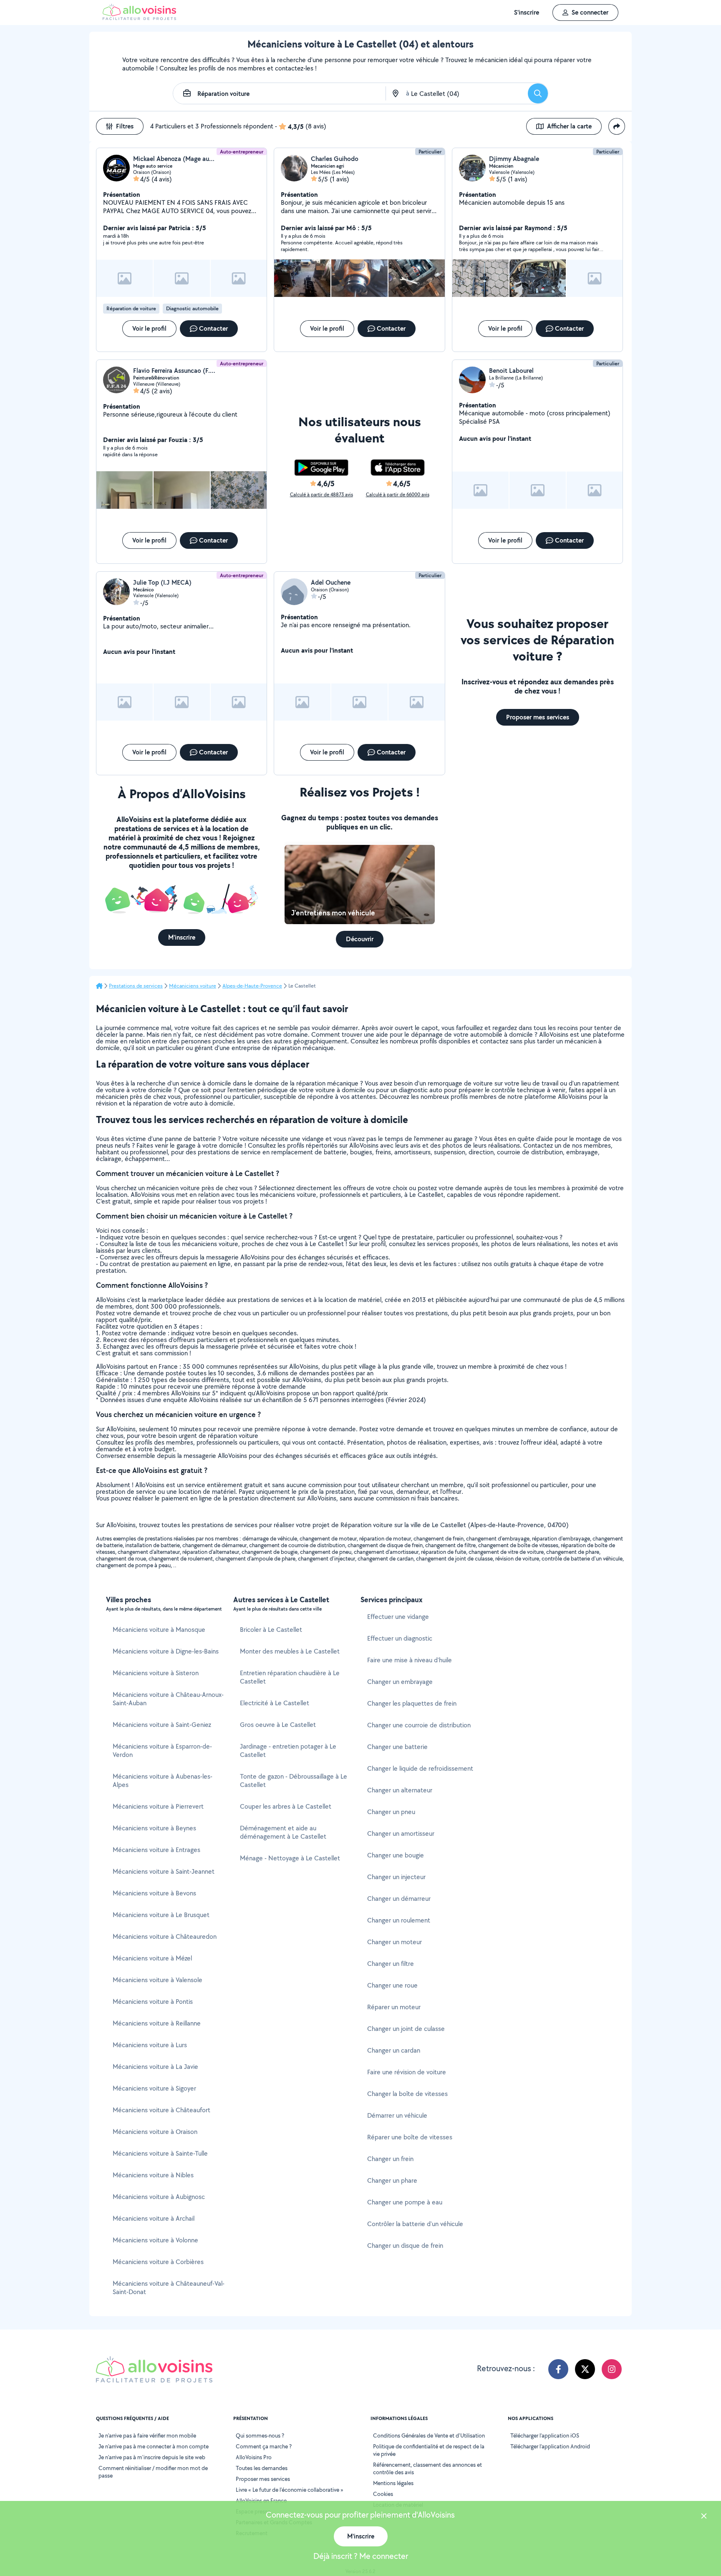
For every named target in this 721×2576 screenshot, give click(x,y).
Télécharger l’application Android (550, 2446)
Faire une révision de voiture (407, 2072)
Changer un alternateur (400, 1790)
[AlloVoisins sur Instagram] (612, 2369)
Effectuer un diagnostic (400, 1638)
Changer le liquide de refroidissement (420, 1768)
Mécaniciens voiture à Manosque (159, 1630)
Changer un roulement (399, 1920)
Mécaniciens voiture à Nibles (153, 2175)
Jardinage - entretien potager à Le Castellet (288, 1750)
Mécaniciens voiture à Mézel (152, 1958)
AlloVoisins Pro (254, 2457)
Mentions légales (393, 2483)
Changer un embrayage (400, 1682)
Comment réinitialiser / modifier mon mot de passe (153, 2472)
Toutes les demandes (262, 2468)
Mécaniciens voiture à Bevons (154, 1893)
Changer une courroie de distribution (419, 1725)
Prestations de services (136, 986)
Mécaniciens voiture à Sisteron (156, 1673)
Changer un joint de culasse (406, 2029)
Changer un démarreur (399, 1899)
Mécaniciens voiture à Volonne (155, 2240)
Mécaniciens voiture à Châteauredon (165, 1936)
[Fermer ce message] (704, 2517)
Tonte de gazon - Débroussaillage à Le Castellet (294, 1781)
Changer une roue (392, 1985)
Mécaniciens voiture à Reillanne (157, 2023)
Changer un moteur (395, 1942)
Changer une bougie (396, 1855)
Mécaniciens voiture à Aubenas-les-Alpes (163, 1781)
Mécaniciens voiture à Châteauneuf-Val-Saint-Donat (169, 2288)
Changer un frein (390, 2159)
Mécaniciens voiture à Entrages (156, 1850)
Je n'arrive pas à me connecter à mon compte (154, 2446)
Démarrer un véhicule (397, 2115)
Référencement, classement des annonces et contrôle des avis (427, 2468)
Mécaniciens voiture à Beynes (154, 1828)
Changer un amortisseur (401, 1833)
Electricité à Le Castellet (275, 1703)
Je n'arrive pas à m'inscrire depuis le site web (152, 2457)
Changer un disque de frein (405, 2246)
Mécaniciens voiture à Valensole (158, 1980)
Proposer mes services (263, 2479)
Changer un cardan (394, 2050)
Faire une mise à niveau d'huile (410, 1660)
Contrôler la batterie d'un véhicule (415, 2224)
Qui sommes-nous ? (260, 2435)
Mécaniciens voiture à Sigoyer (154, 2088)
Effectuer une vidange (398, 1617)
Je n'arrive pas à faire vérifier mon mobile (147, 2435)
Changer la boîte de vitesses (407, 2094)
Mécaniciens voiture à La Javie (155, 2067)
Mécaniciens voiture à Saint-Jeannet (164, 1871)
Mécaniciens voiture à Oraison (155, 2132)
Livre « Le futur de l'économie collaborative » (290, 2490)
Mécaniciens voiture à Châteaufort (161, 2110)
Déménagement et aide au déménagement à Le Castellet (283, 1832)
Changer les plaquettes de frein (412, 1703)
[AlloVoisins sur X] (585, 2369)
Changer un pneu (391, 1812)
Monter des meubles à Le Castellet (290, 1651)
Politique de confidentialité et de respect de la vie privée (429, 2450)
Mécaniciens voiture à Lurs (150, 2045)
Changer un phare (392, 2180)
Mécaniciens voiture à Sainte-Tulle (160, 2153)
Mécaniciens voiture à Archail (154, 2218)
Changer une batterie (397, 1747)
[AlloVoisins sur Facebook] (558, 2369)
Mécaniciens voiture (193, 986)
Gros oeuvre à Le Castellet (278, 1725)
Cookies (383, 2494)
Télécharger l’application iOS (545, 2435)
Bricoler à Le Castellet (271, 1630)
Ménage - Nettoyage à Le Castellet (290, 1858)
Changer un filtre (391, 1964)
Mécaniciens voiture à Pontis (153, 2002)
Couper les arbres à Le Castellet (286, 1806)
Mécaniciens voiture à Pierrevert (158, 1806)
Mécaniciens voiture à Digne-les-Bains (166, 1651)
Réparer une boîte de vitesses (410, 2137)
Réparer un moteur (394, 2007)
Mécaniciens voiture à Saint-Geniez (162, 1725)
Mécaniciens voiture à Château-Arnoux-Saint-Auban (168, 1699)
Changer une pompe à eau (405, 2202)
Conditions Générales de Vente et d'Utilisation (429, 2435)
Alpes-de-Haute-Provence (252, 986)
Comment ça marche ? (264, 2446)
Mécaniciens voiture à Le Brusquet (161, 1915)
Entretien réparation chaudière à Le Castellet (290, 1677)
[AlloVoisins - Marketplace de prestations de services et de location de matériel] (139, 18)
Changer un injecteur (396, 1877)
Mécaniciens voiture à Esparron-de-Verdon (162, 1750)
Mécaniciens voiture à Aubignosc (159, 2197)
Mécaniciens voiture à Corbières (158, 2262)
